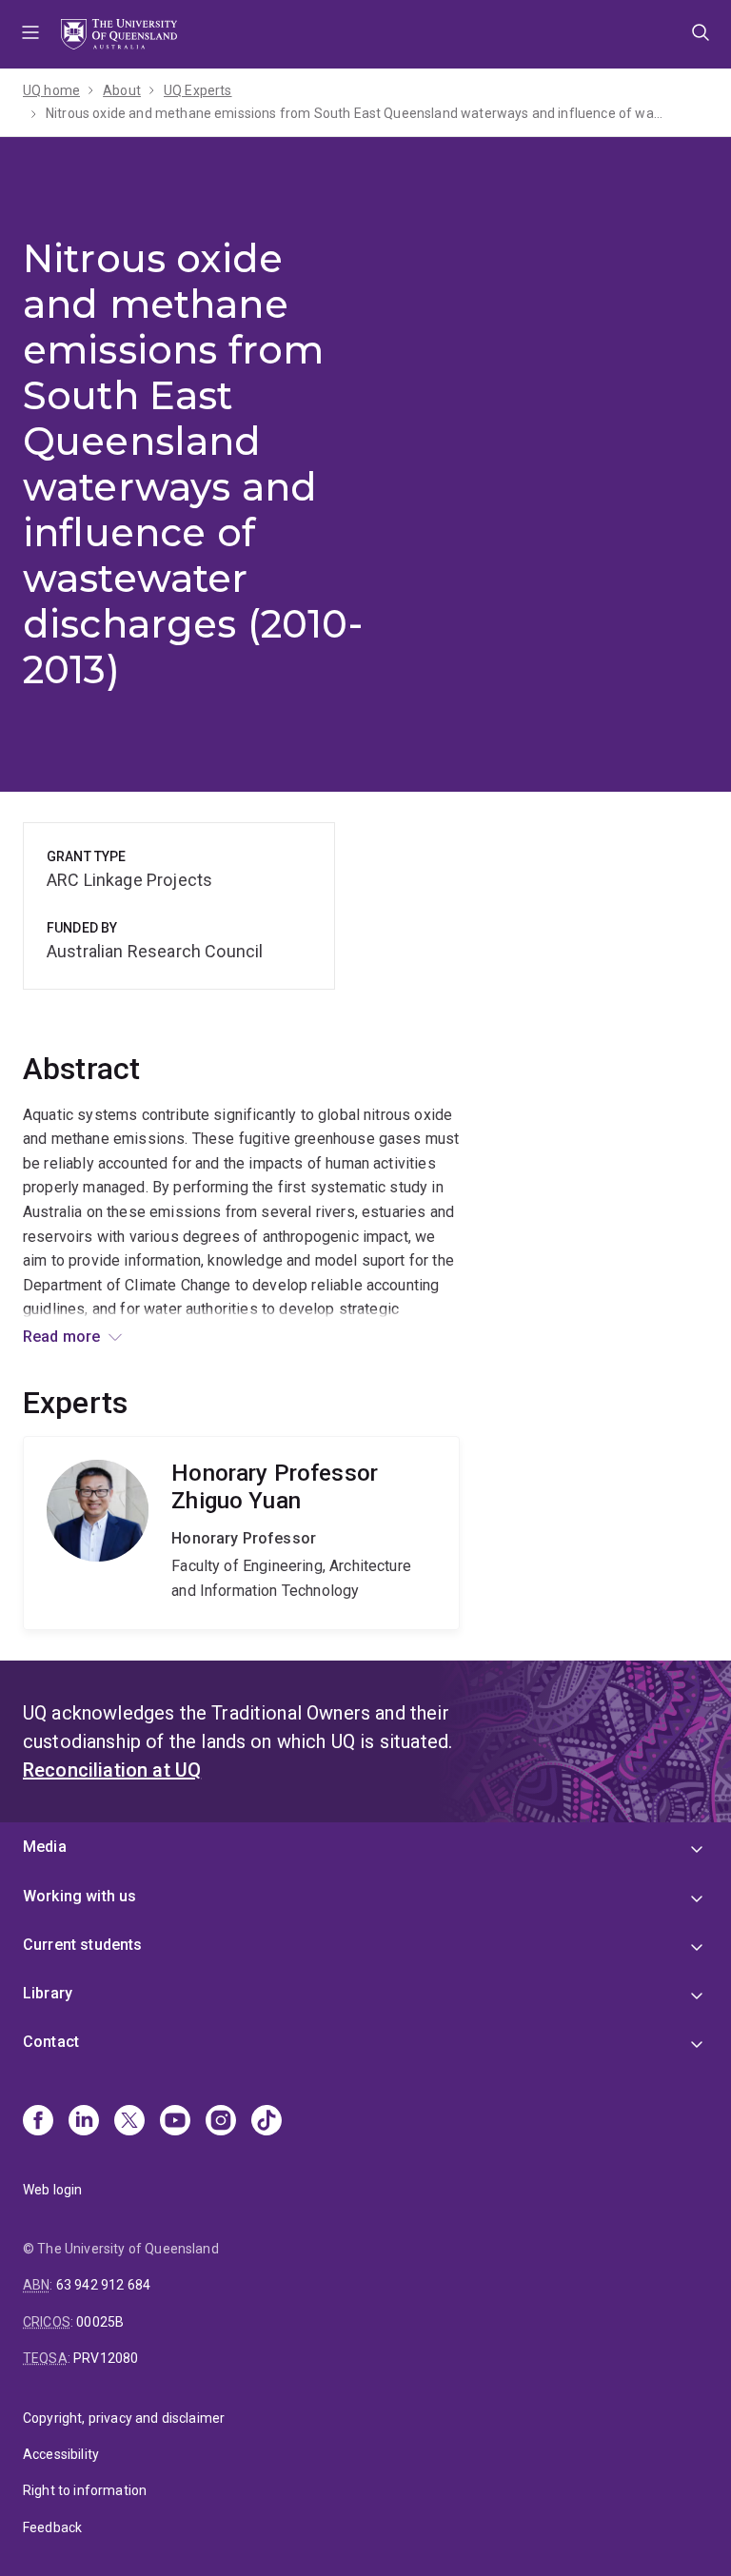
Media (45, 1847)
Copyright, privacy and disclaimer (124, 2418)
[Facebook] (38, 2122)
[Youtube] (175, 2122)
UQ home (51, 90)
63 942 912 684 (103, 2285)
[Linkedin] (84, 2122)
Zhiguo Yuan (241, 1533)
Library (48, 1993)
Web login (52, 2190)
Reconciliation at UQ (112, 1770)
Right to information (85, 2490)
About (122, 90)
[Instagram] (221, 2122)
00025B (100, 2322)
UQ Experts (198, 90)
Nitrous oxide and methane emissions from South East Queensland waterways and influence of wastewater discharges (355, 113)
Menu (30, 34)
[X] (129, 2122)
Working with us (79, 1896)
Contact (51, 2042)
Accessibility (61, 2454)
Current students (83, 1945)
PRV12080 (106, 2358)
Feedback (52, 2527)
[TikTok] (267, 2122)
